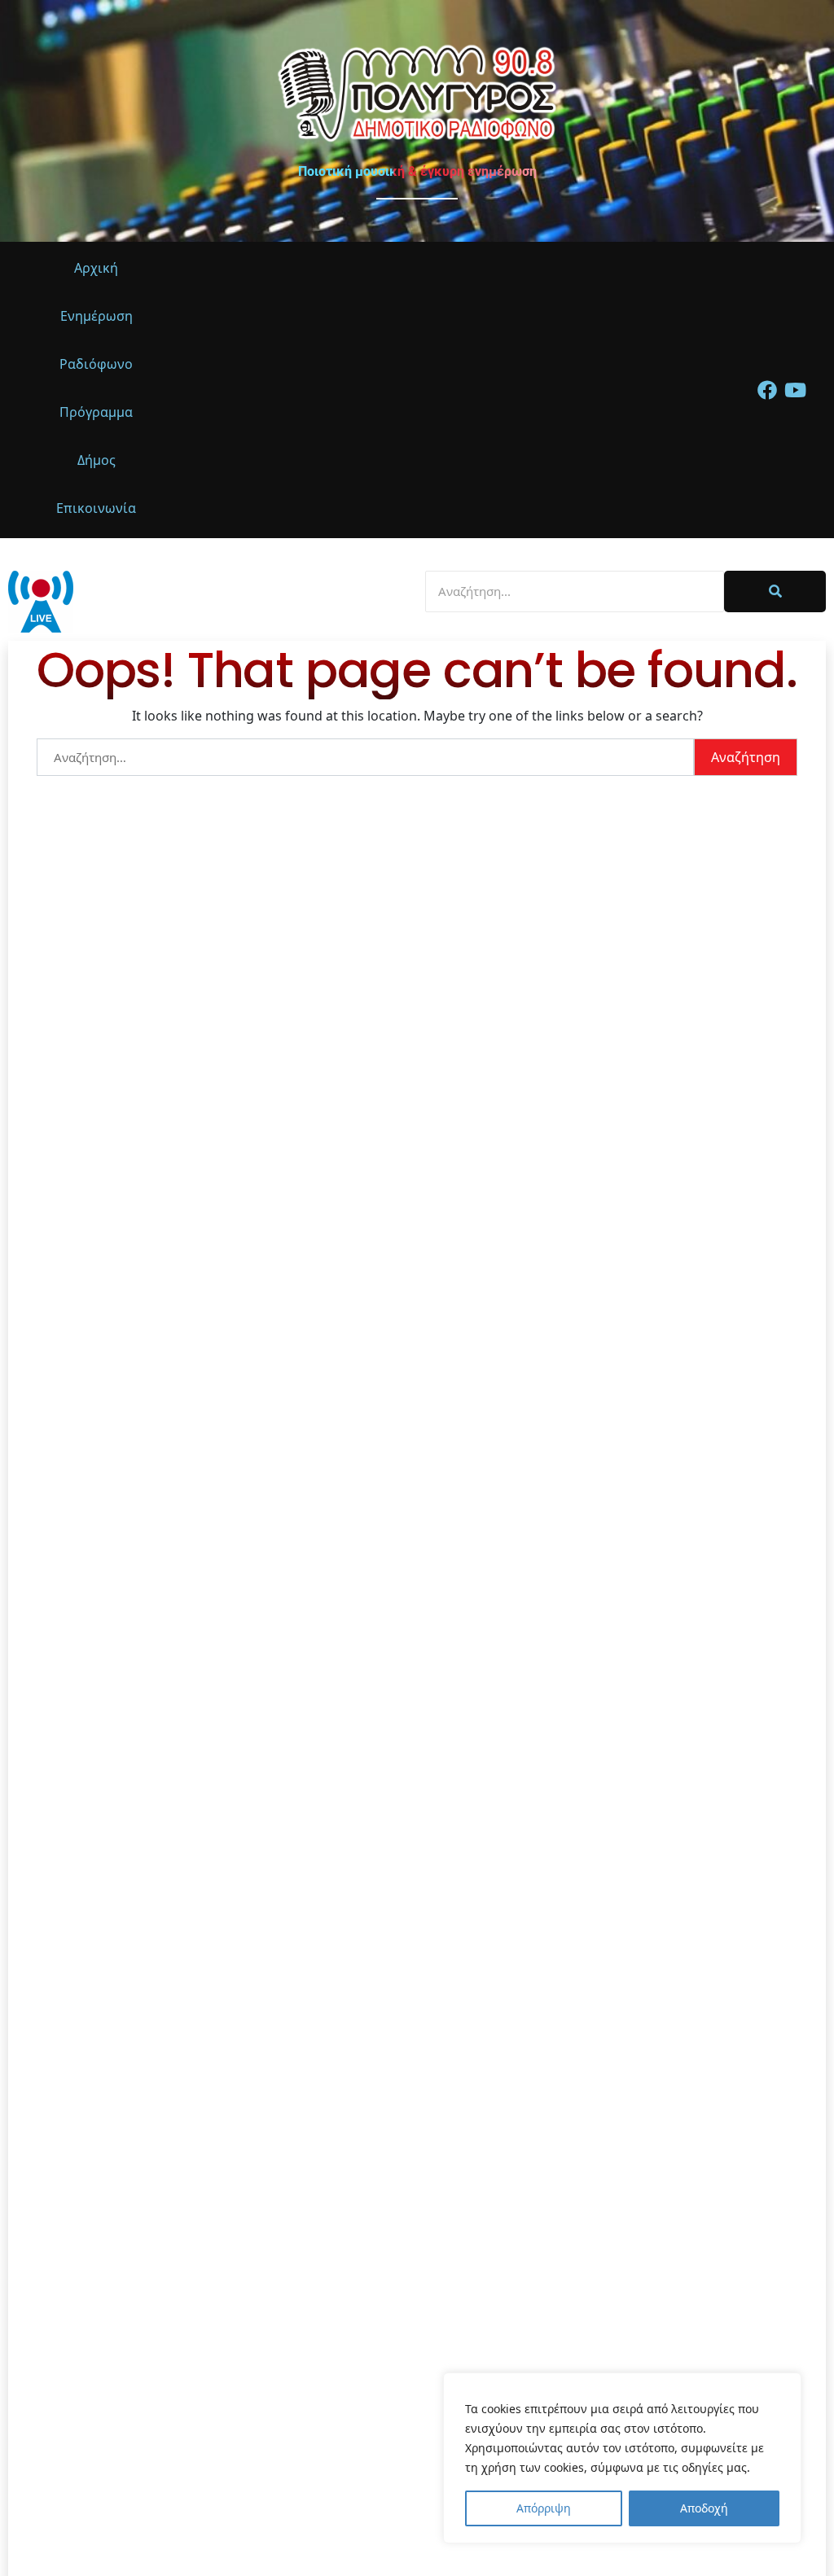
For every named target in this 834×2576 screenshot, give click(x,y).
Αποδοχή (704, 2508)
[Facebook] (767, 390)
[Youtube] (796, 390)
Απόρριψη (544, 2508)
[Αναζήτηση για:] (365, 757)
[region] (622, 2458)
